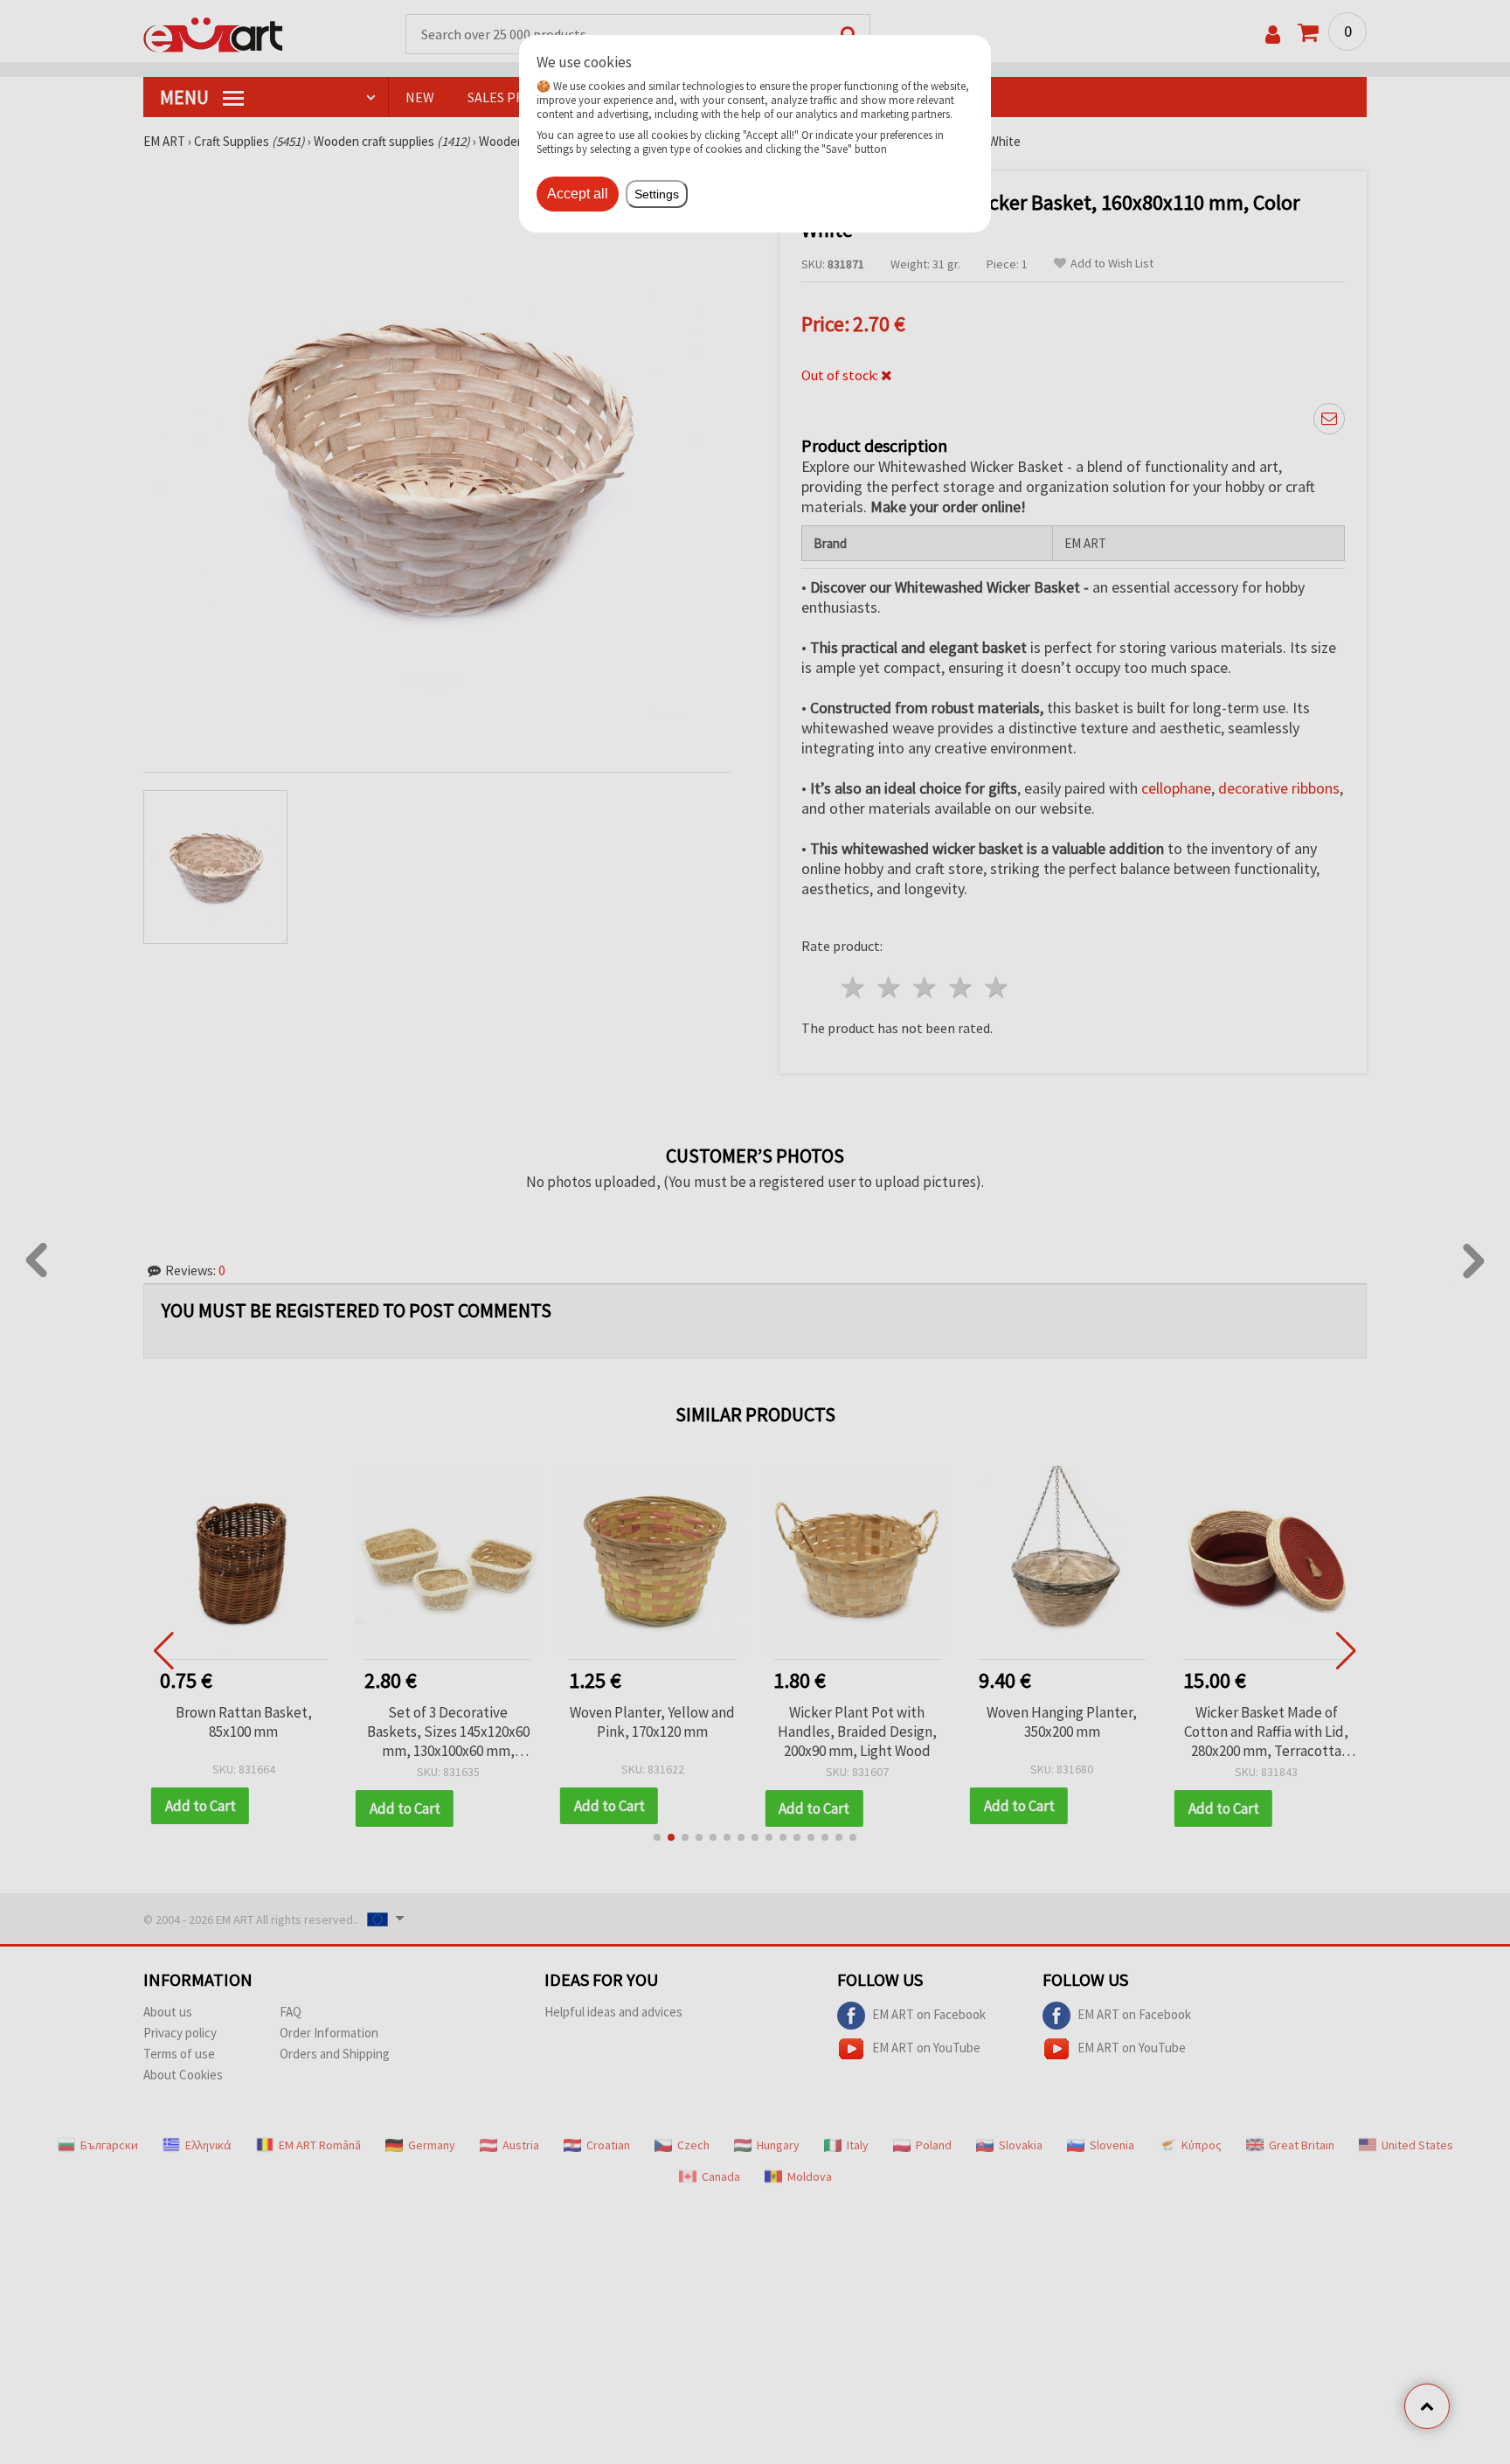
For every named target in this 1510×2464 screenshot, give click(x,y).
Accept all (578, 194)
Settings (657, 194)
